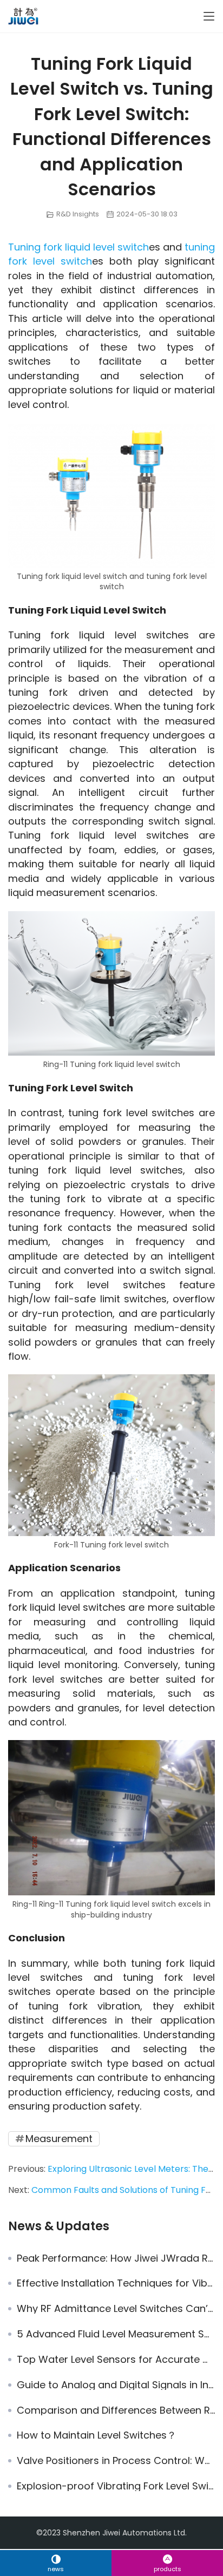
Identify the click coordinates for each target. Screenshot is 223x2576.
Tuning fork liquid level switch (78, 247)
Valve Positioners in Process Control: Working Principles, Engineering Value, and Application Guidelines (116, 2461)
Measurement (59, 2139)
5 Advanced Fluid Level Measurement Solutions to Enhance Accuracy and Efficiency (116, 2334)
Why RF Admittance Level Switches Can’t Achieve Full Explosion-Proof (116, 2309)
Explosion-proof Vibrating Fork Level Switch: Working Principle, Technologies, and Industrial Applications (116, 2486)
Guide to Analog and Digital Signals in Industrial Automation (116, 2385)
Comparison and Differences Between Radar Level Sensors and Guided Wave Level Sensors (116, 2410)
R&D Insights (78, 214)
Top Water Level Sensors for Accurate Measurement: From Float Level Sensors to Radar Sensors (116, 2360)
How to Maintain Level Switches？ (97, 2435)
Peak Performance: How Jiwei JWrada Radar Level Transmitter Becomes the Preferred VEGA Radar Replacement (116, 2258)
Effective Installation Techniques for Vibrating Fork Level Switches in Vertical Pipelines (116, 2283)
